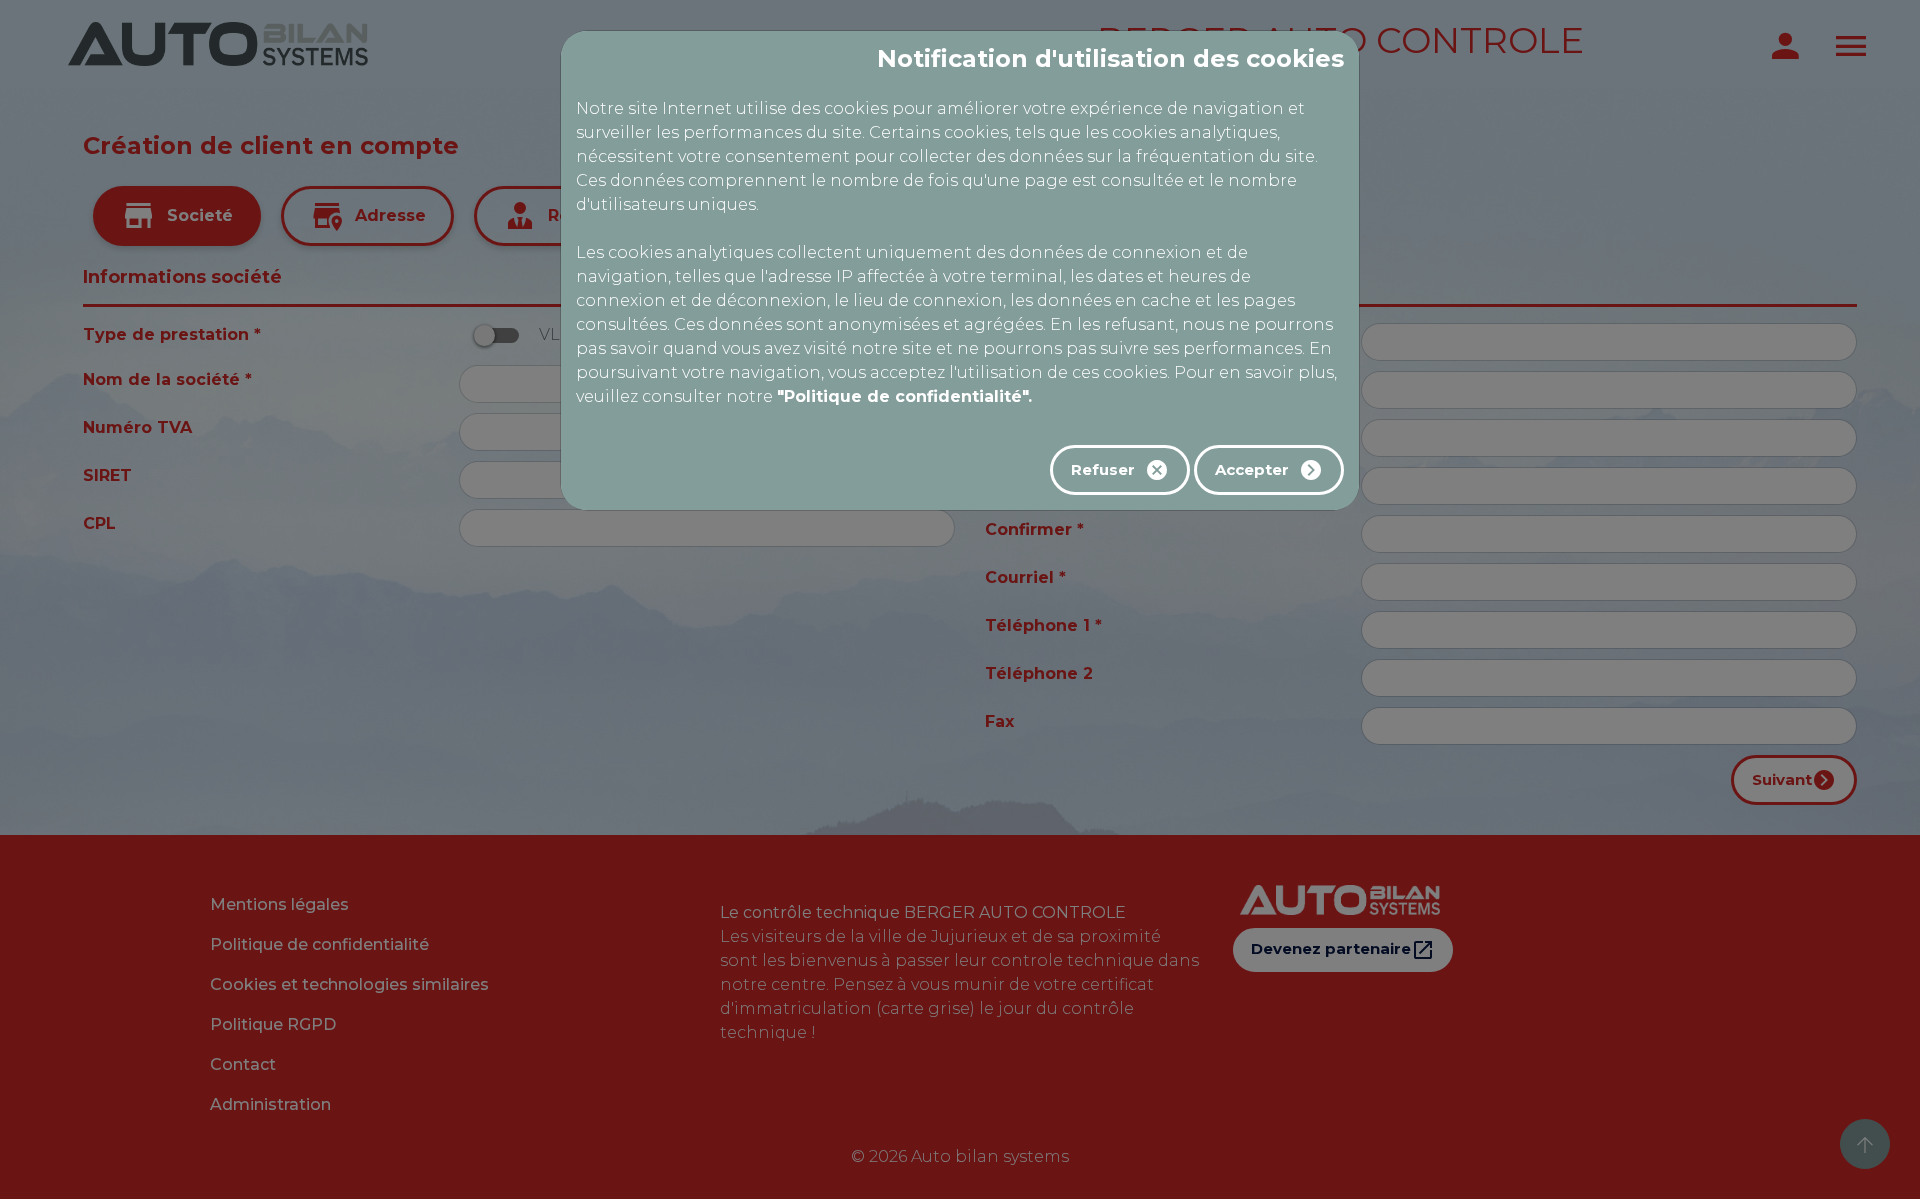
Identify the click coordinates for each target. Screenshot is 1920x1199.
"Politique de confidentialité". (904, 396)
